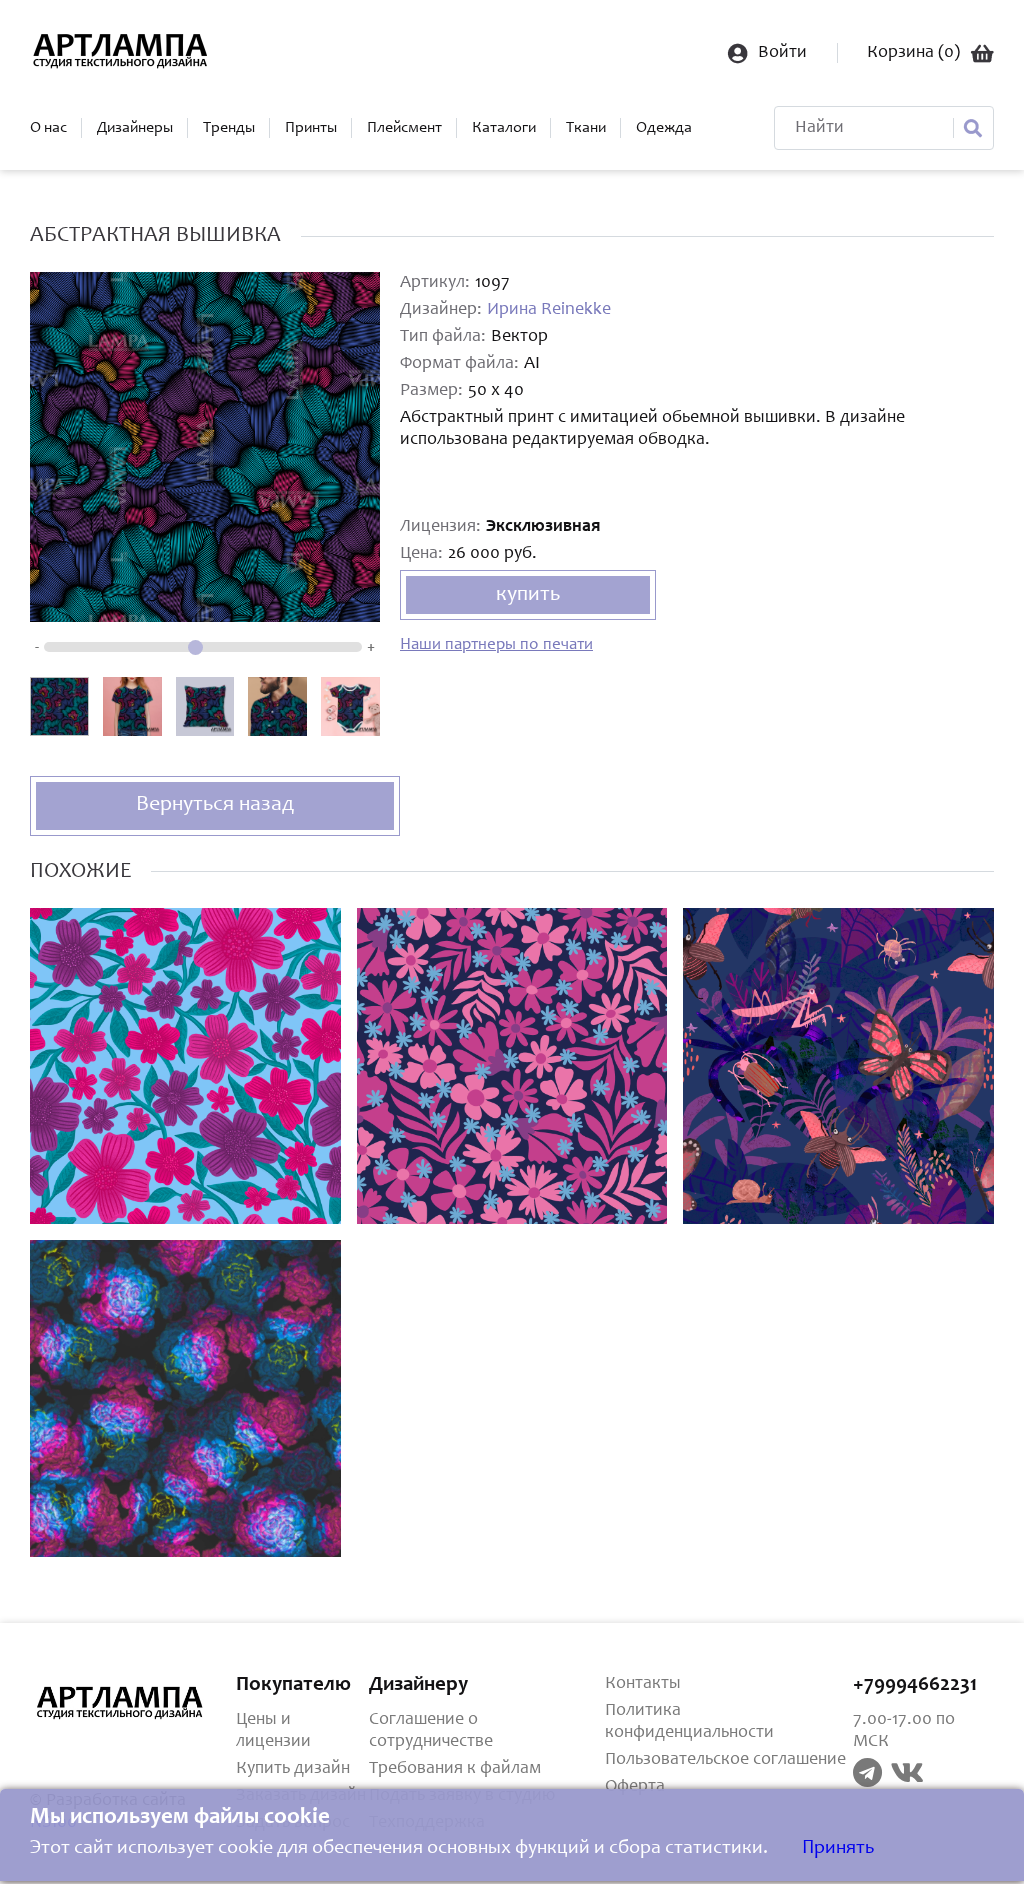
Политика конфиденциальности (689, 1722)
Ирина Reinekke (549, 310)
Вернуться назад (215, 805)
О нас (48, 128)
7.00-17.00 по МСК (904, 1731)
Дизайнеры (135, 128)
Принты (311, 128)
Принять (838, 1849)
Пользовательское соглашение (725, 1760)
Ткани (586, 128)
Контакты (643, 1684)
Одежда (664, 128)
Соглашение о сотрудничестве (431, 1731)
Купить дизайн (293, 1769)
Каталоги (504, 128)
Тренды (229, 128)
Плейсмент (404, 128)
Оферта (635, 1787)
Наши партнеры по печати (496, 645)
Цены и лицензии (273, 1731)
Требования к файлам (455, 1769)
